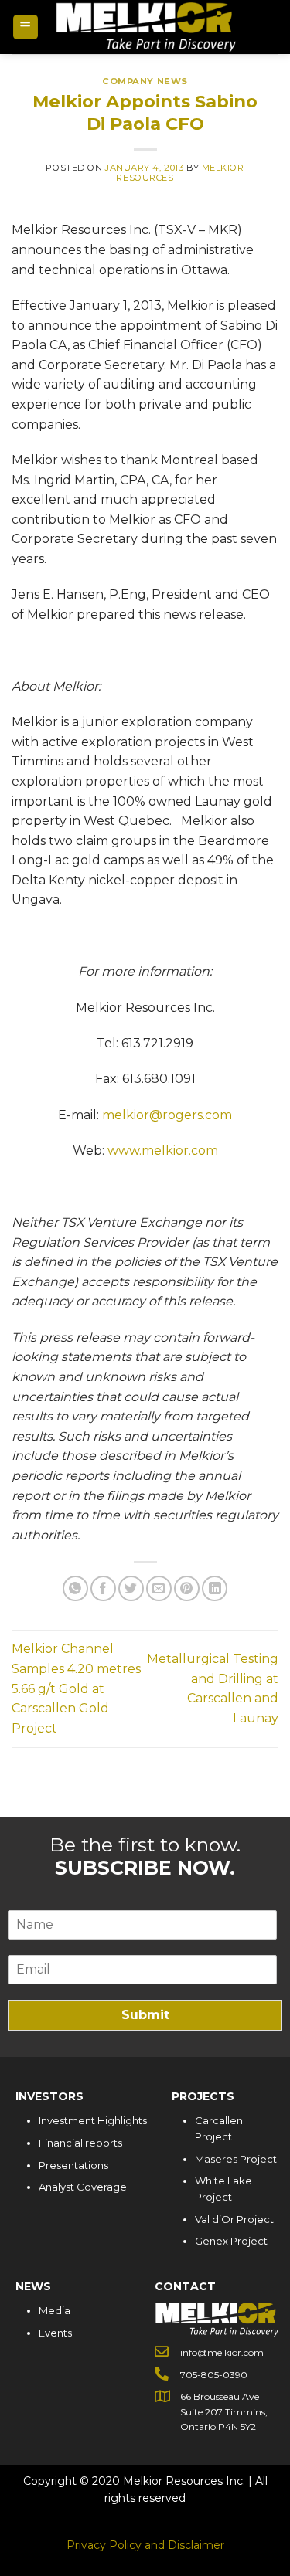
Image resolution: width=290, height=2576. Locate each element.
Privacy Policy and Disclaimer (145, 2545)
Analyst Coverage (83, 2187)
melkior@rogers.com (167, 1115)
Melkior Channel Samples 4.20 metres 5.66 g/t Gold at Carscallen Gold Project (76, 1688)
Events (55, 2333)
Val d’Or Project (234, 2219)
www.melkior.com (163, 1151)
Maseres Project (236, 2159)
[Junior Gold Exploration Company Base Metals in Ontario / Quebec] (145, 27)
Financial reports (80, 2143)
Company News (145, 81)
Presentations (73, 2165)
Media (55, 2310)
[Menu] (26, 27)
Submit (145, 2015)
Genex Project (231, 2241)
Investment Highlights (93, 2120)
